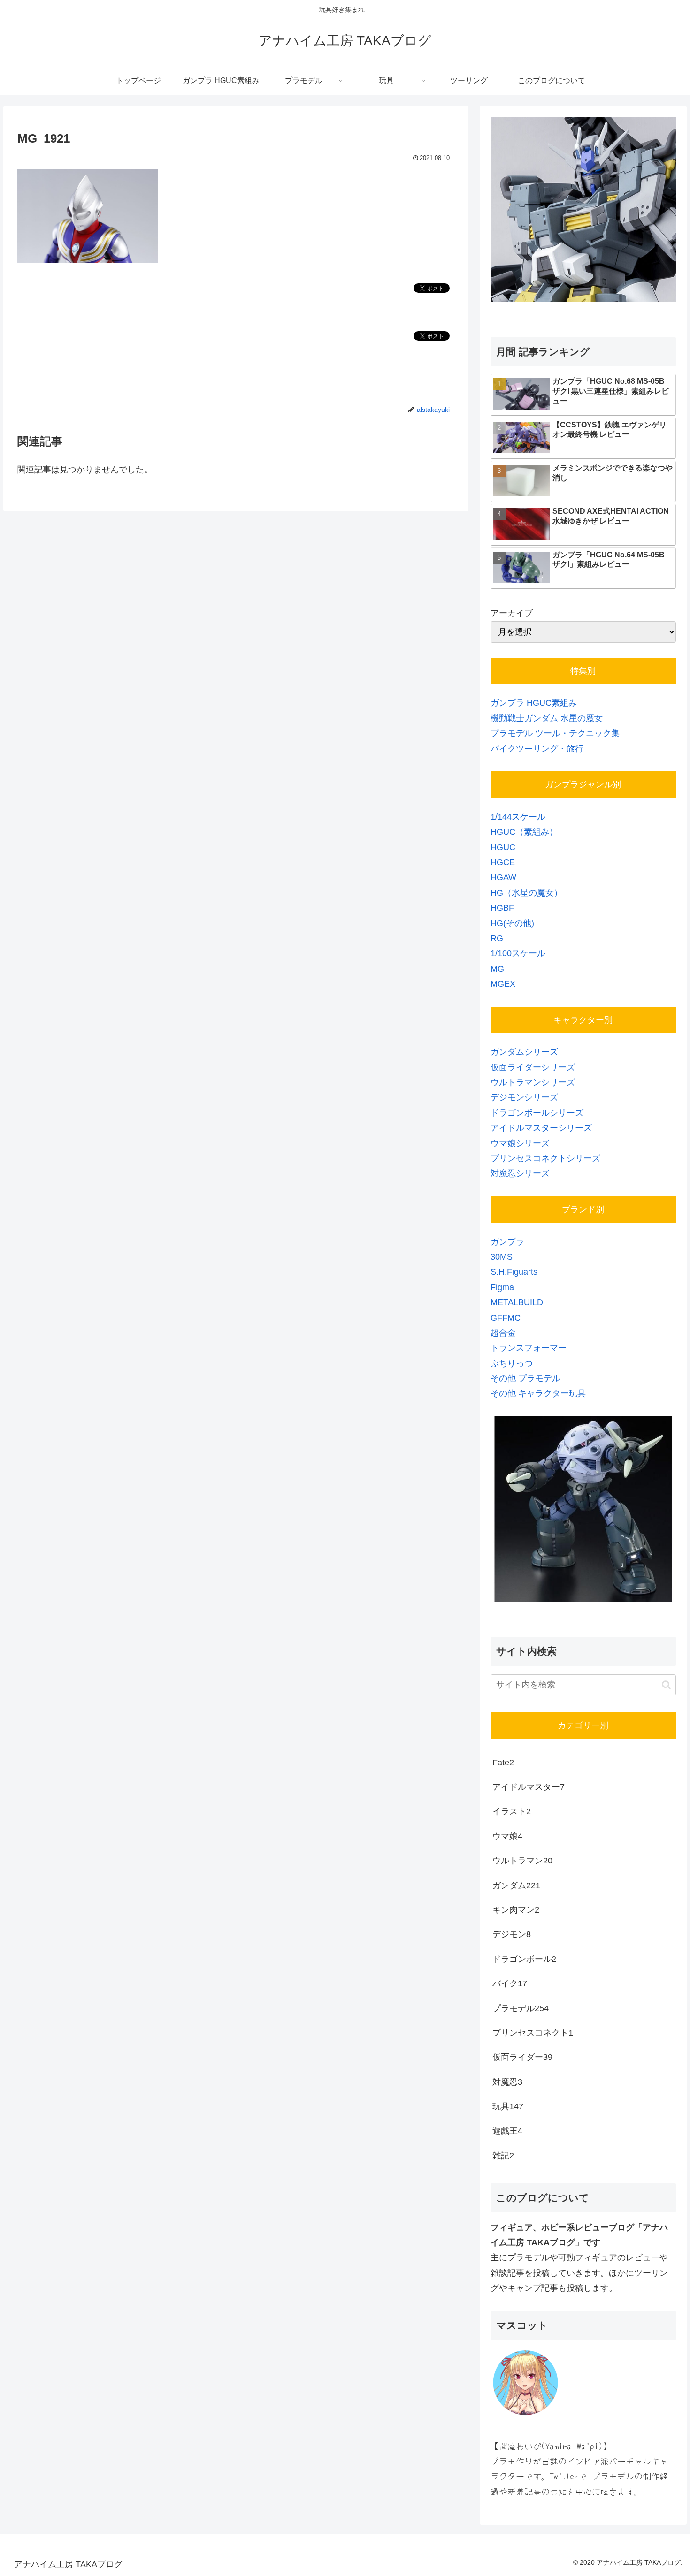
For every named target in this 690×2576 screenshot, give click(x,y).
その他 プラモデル (525, 1378)
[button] (666, 1685)
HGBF (502, 908)
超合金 (503, 1333)
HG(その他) (512, 923)
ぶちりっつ (512, 1363)
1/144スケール (518, 817)
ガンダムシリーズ (524, 1052)
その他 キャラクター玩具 (538, 1393)
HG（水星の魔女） (526, 893)
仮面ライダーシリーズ (533, 1067)
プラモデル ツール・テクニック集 (555, 733)
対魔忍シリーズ (520, 1173)
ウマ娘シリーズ (520, 1143)
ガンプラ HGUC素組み (534, 703)
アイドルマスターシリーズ (541, 1128)
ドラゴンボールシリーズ (537, 1113)
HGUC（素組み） (524, 832)
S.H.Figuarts (514, 1272)
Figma (502, 1287)
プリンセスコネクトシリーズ (545, 1158)
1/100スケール (518, 953)
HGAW (503, 877)
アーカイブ (512, 613)
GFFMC (506, 1318)
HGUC (503, 847)
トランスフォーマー (529, 1348)
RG (497, 938)
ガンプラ (507, 1242)
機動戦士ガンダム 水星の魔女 (547, 718)
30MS (502, 1257)
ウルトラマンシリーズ (533, 1082)
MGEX (503, 984)
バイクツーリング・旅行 (537, 749)
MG (497, 969)
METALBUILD (517, 1302)
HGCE (503, 862)
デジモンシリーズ (524, 1097)
